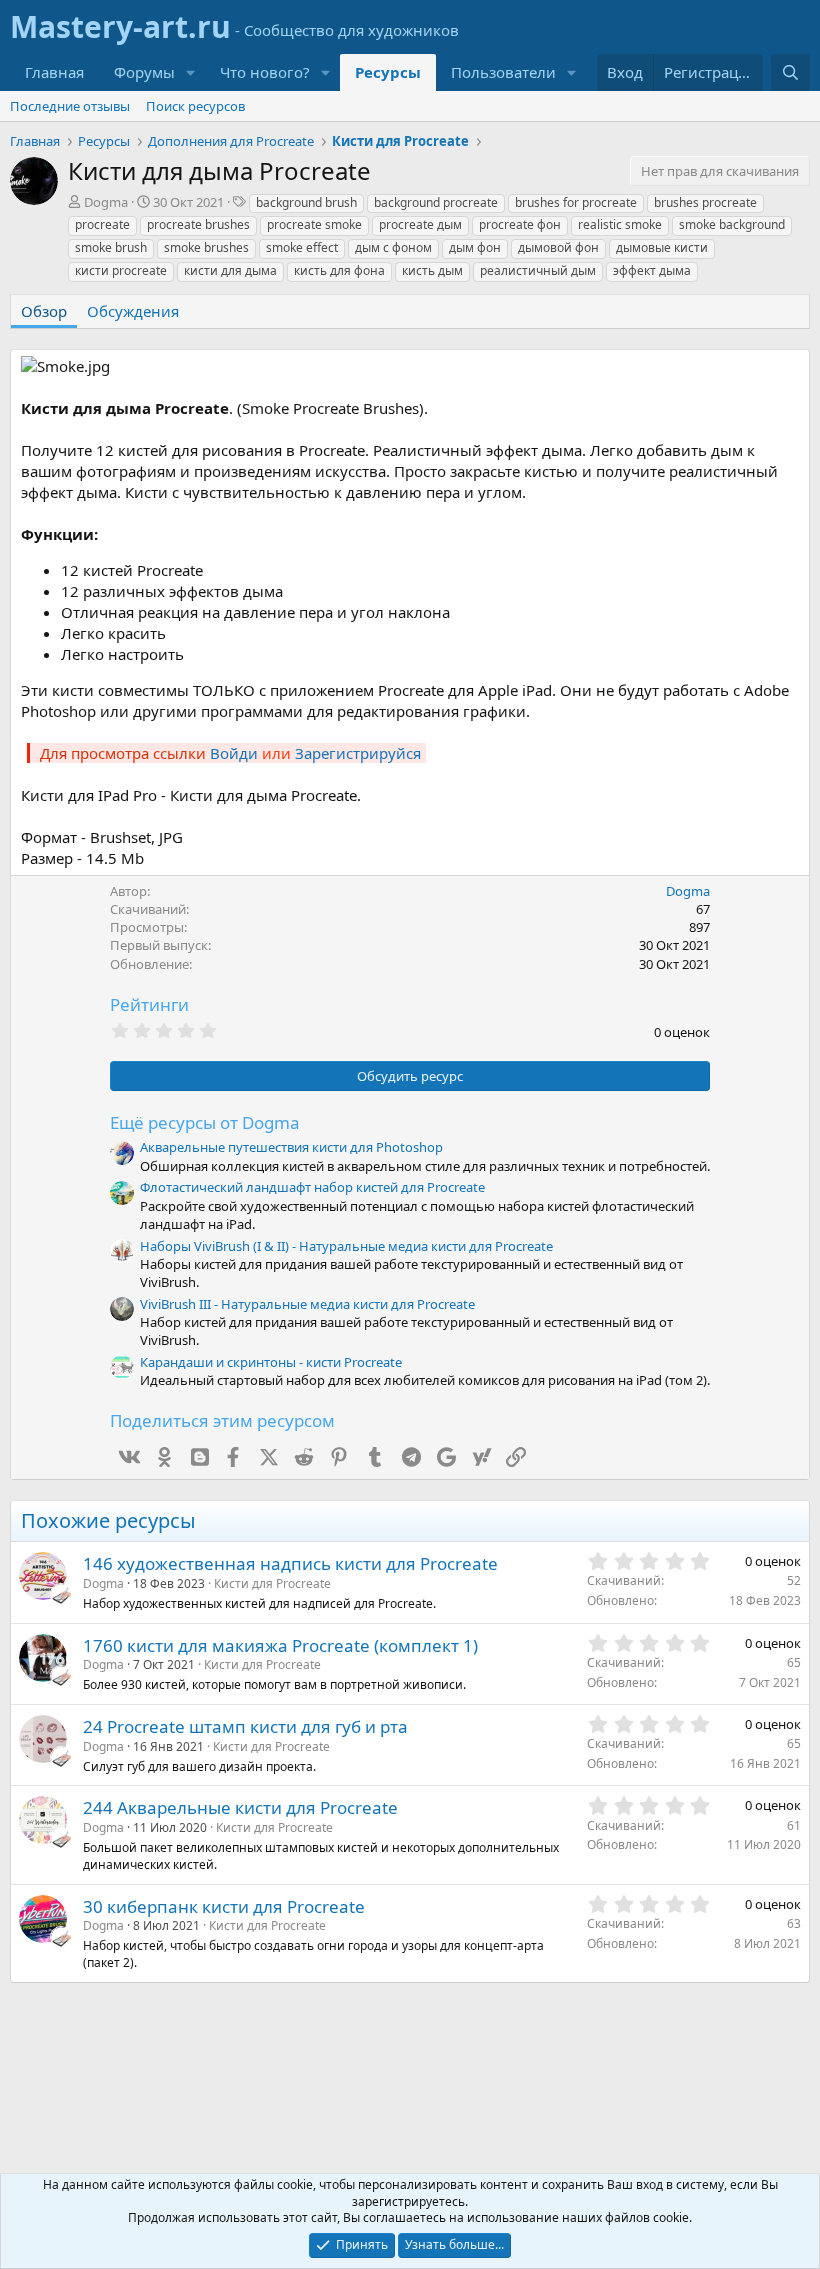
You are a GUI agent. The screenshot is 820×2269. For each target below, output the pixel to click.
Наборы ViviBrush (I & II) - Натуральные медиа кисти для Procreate (346, 1246)
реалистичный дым (538, 270)
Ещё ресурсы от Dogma (205, 1122)
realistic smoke (620, 224)
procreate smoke (314, 224)
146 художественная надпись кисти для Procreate (290, 1563)
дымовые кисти (662, 247)
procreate (102, 224)
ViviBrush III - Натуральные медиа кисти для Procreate (307, 1304)
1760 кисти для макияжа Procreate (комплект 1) (280, 1645)
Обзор (44, 311)
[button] (191, 72)
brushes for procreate (576, 202)
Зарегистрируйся (358, 753)
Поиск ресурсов (195, 106)
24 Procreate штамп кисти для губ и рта (245, 1726)
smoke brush (111, 247)
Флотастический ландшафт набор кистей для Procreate (312, 1187)
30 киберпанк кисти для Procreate (224, 1906)
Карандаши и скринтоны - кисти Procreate (271, 1362)
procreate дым (420, 224)
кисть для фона (339, 270)
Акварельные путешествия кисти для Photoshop (291, 1147)
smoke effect (302, 247)
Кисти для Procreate (272, 1583)
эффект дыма (652, 270)
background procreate (436, 202)
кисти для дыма (230, 270)
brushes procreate (705, 202)
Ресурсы (388, 72)
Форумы (144, 72)
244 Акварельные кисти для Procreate (240, 1807)
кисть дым (432, 270)
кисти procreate (121, 270)
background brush (306, 202)
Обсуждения (133, 311)
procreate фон (520, 224)
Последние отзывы (70, 106)
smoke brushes (206, 247)
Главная (54, 72)
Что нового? (265, 72)
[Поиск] (790, 72)
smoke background (732, 224)
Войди (234, 753)
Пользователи (503, 72)
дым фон (475, 247)
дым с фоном (393, 247)
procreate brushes (198, 224)
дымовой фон (558, 247)
